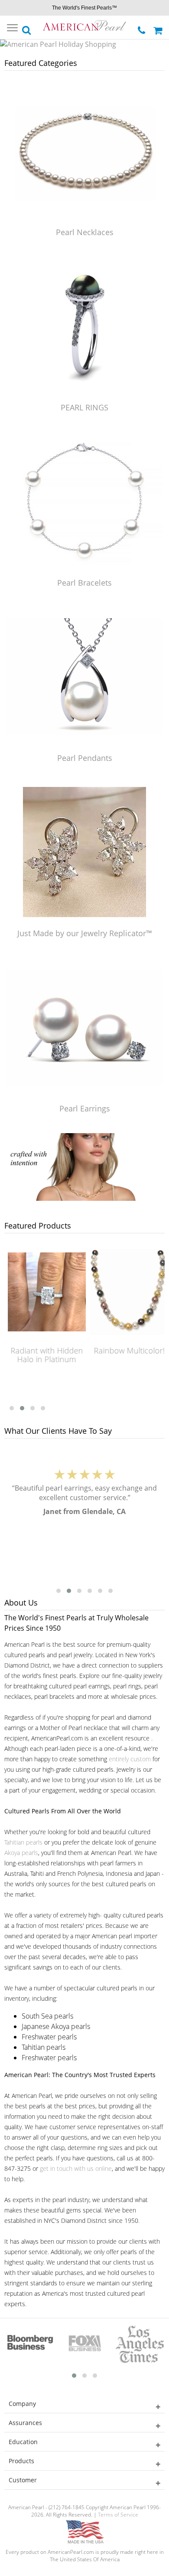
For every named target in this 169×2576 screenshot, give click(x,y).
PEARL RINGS (84, 407)
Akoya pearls (21, 1853)
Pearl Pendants (85, 758)
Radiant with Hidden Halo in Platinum (46, 1355)
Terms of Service (118, 2515)
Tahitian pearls (23, 1842)
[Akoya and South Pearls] (84, 1198)
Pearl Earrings (85, 1108)
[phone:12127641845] (142, 28)
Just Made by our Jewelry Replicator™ (85, 933)
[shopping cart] (159, 27)
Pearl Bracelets (84, 583)
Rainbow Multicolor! (128, 1350)
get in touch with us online (76, 2168)
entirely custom (130, 1759)
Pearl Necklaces (85, 232)
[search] (27, 28)
